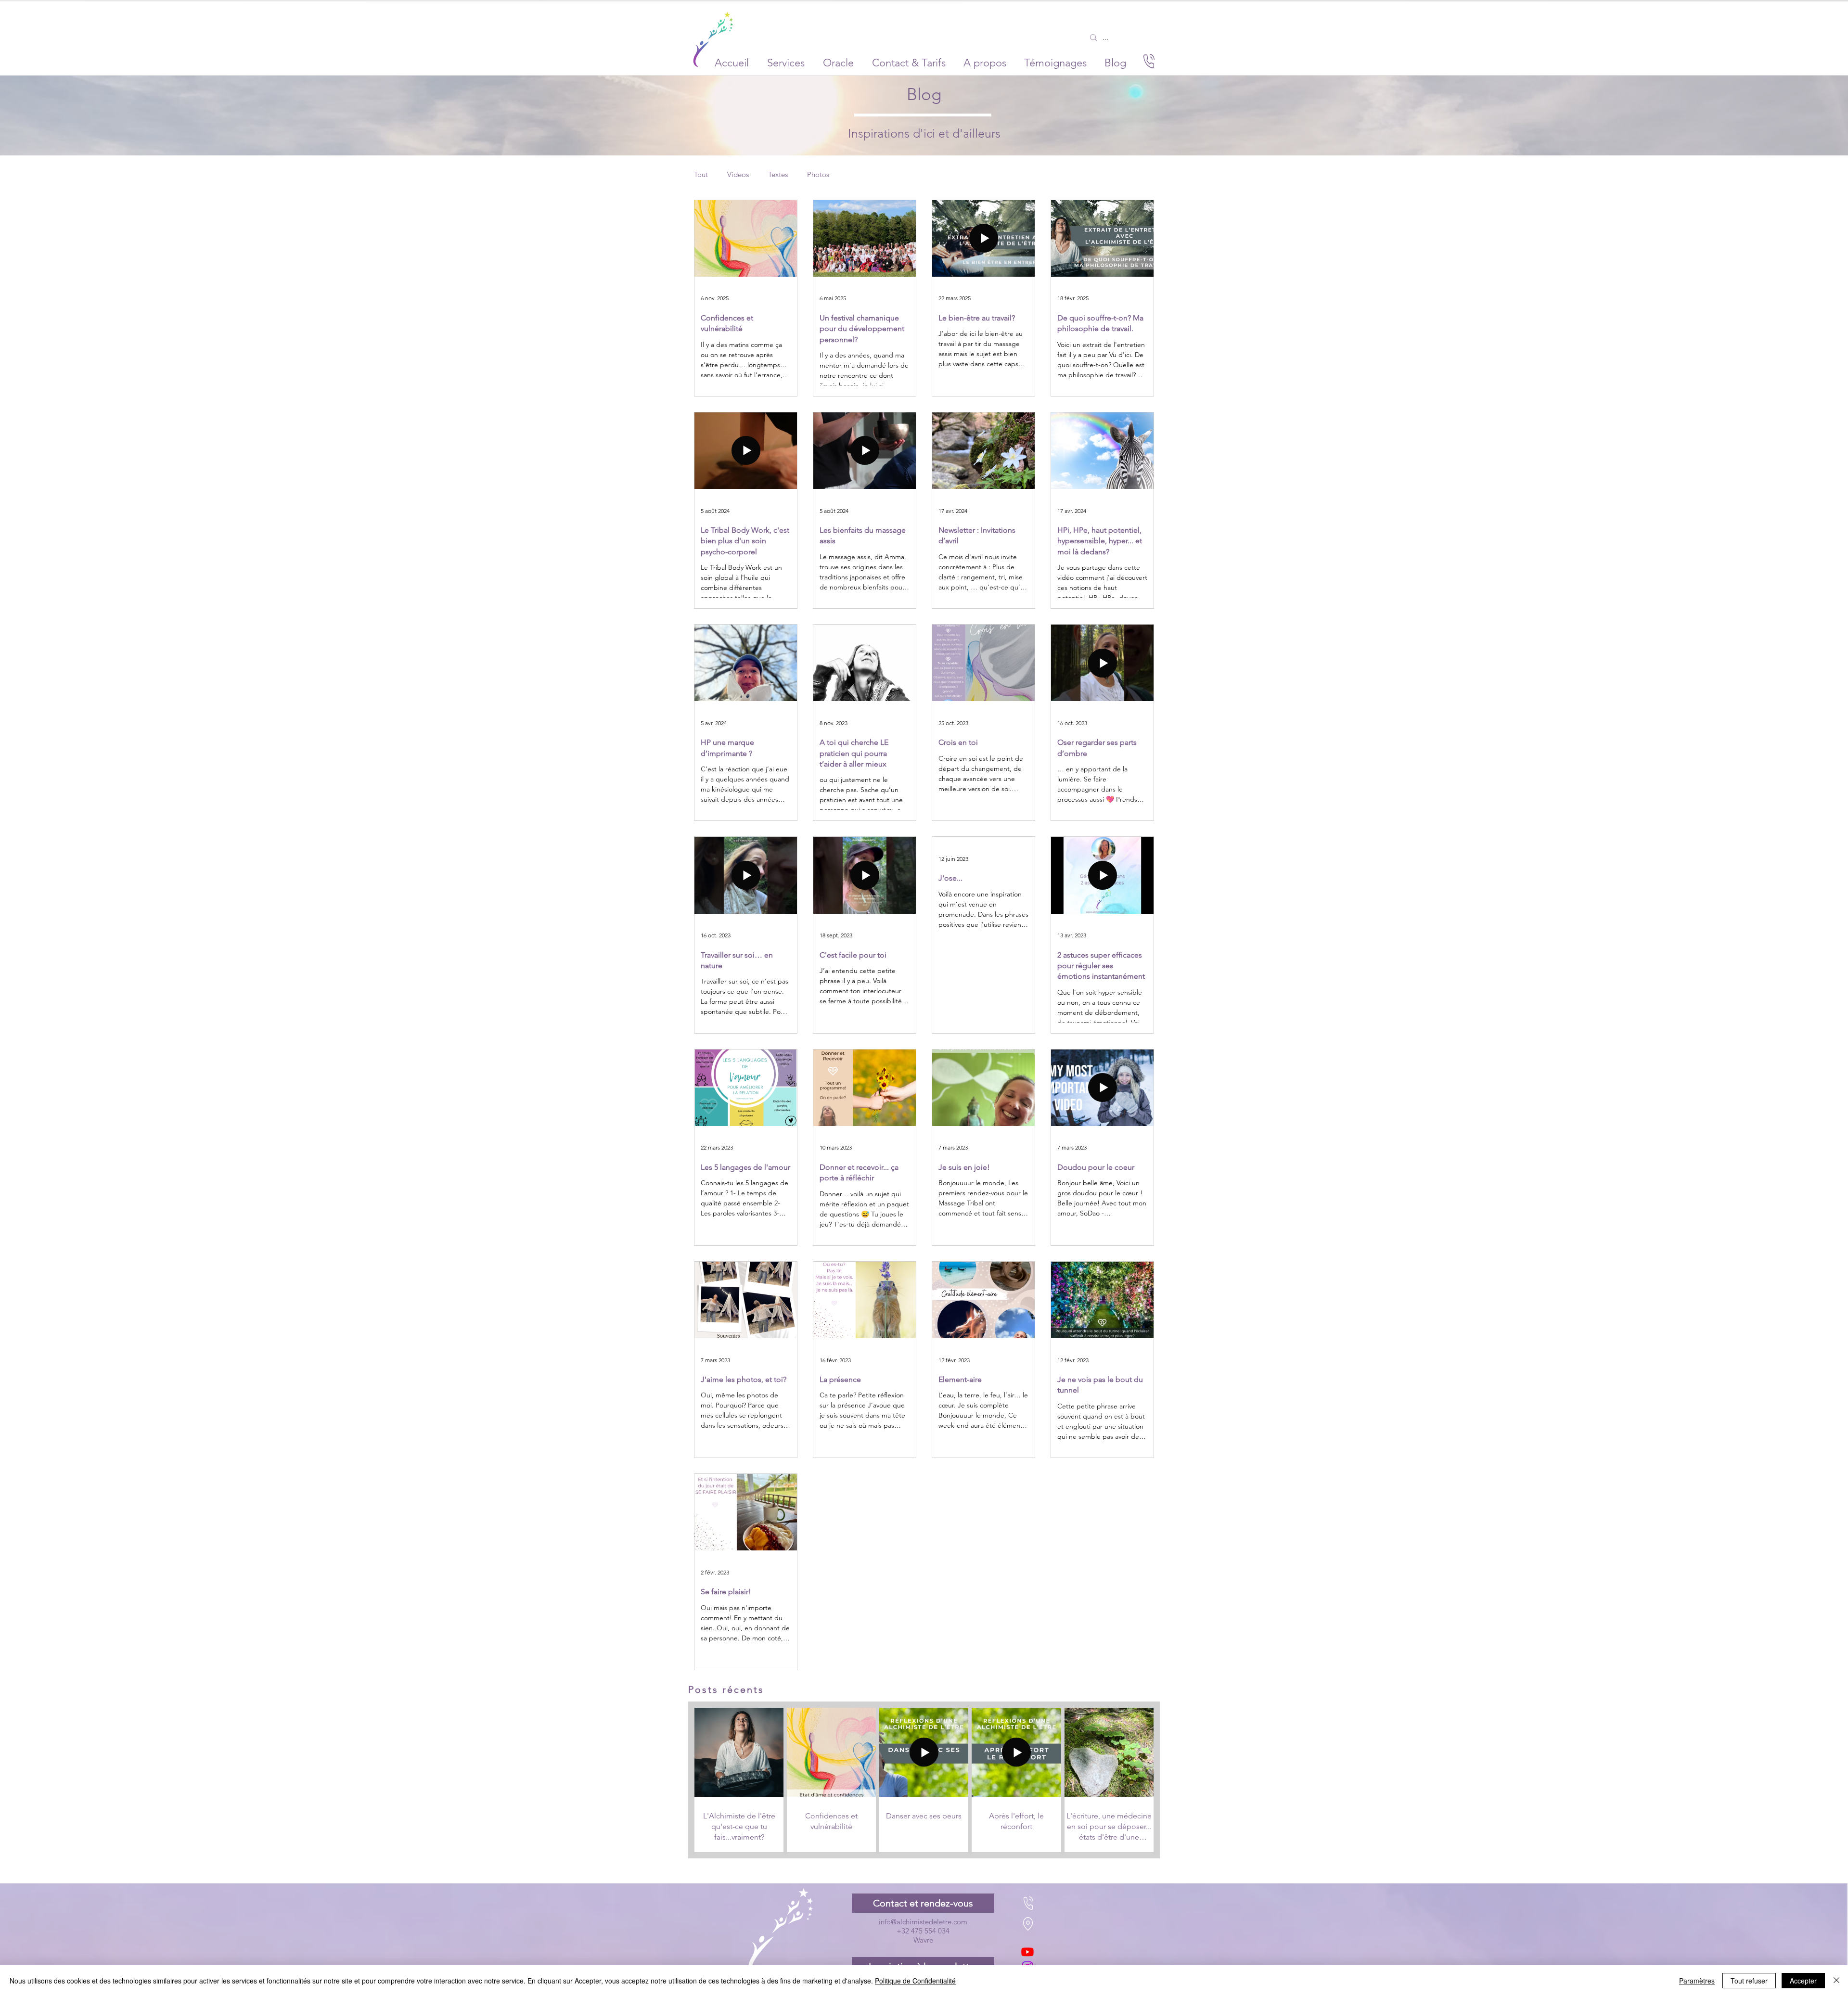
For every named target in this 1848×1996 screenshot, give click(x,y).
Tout (701, 175)
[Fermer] (1836, 1981)
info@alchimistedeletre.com (923, 1922)
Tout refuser (1749, 1981)
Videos (738, 175)
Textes (778, 175)
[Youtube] (1027, 1952)
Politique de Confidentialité (915, 1981)
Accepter (1803, 1981)
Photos (818, 175)
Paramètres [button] (1697, 1981)
